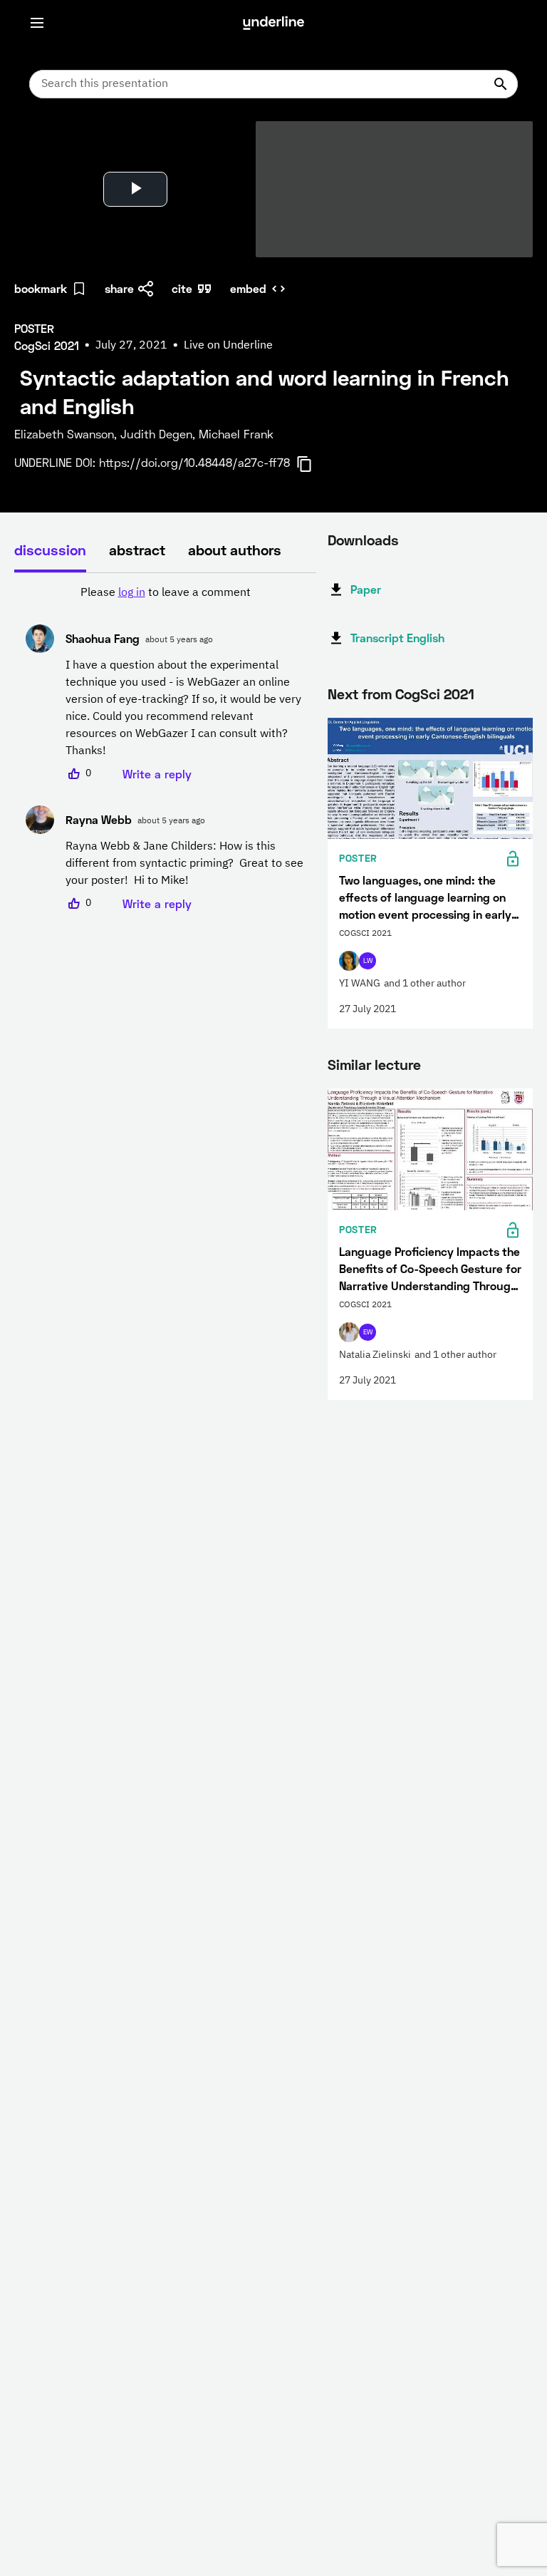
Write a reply (157, 774)
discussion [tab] (50, 550)
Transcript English (397, 638)
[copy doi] (313, 464)
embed (248, 288)
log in (132, 593)
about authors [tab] (235, 550)
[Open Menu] (37, 23)
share (119, 288)
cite (182, 288)
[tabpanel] (165, 748)
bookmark (41, 288)
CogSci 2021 (435, 694)
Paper (366, 589)
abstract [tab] (137, 550)
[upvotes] (74, 774)
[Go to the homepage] (273, 23)
